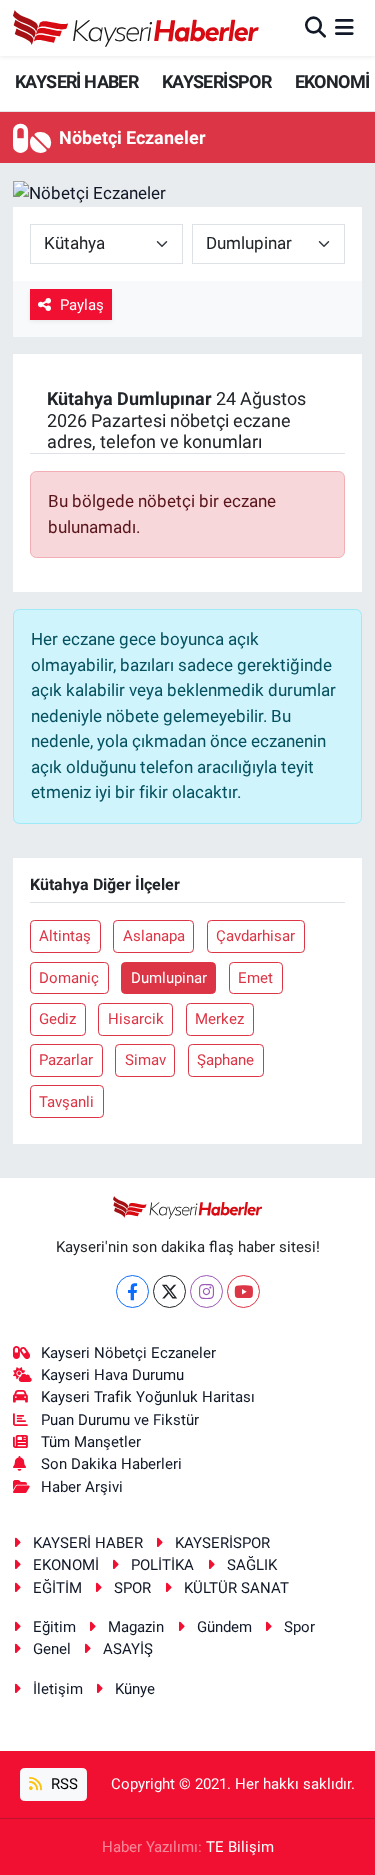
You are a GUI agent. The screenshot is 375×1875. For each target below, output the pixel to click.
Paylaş (82, 305)
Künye (135, 1689)
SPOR (132, 1588)
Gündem (224, 1627)
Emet (255, 978)
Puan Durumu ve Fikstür (120, 1420)
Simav (145, 1060)
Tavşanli (66, 1102)
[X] (169, 1291)
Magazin (136, 1627)
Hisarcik (136, 1019)
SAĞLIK (252, 1565)
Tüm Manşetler (91, 1442)
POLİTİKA (162, 1565)
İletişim (58, 1689)
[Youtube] (243, 1291)
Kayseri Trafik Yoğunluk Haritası (148, 1397)
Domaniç (69, 978)
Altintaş (65, 936)
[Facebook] (132, 1291)
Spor (299, 1627)
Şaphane (225, 1060)
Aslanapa (154, 936)
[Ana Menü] (344, 27)
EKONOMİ (332, 81)
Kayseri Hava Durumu (112, 1375)
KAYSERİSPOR (216, 81)
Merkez (219, 1019)
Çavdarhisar (255, 936)
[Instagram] (206, 1291)
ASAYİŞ (128, 1649)
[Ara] (315, 27)
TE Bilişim (240, 1847)
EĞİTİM (57, 1588)
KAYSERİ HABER (76, 81)
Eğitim (54, 1627)
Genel (52, 1649)
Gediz (57, 1019)
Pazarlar (66, 1060)
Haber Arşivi (82, 1487)
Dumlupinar (169, 978)
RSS (62, 1784)
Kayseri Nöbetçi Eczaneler (128, 1353)
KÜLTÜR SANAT (236, 1588)
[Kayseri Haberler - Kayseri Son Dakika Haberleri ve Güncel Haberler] (136, 28)
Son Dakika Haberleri (111, 1464)
